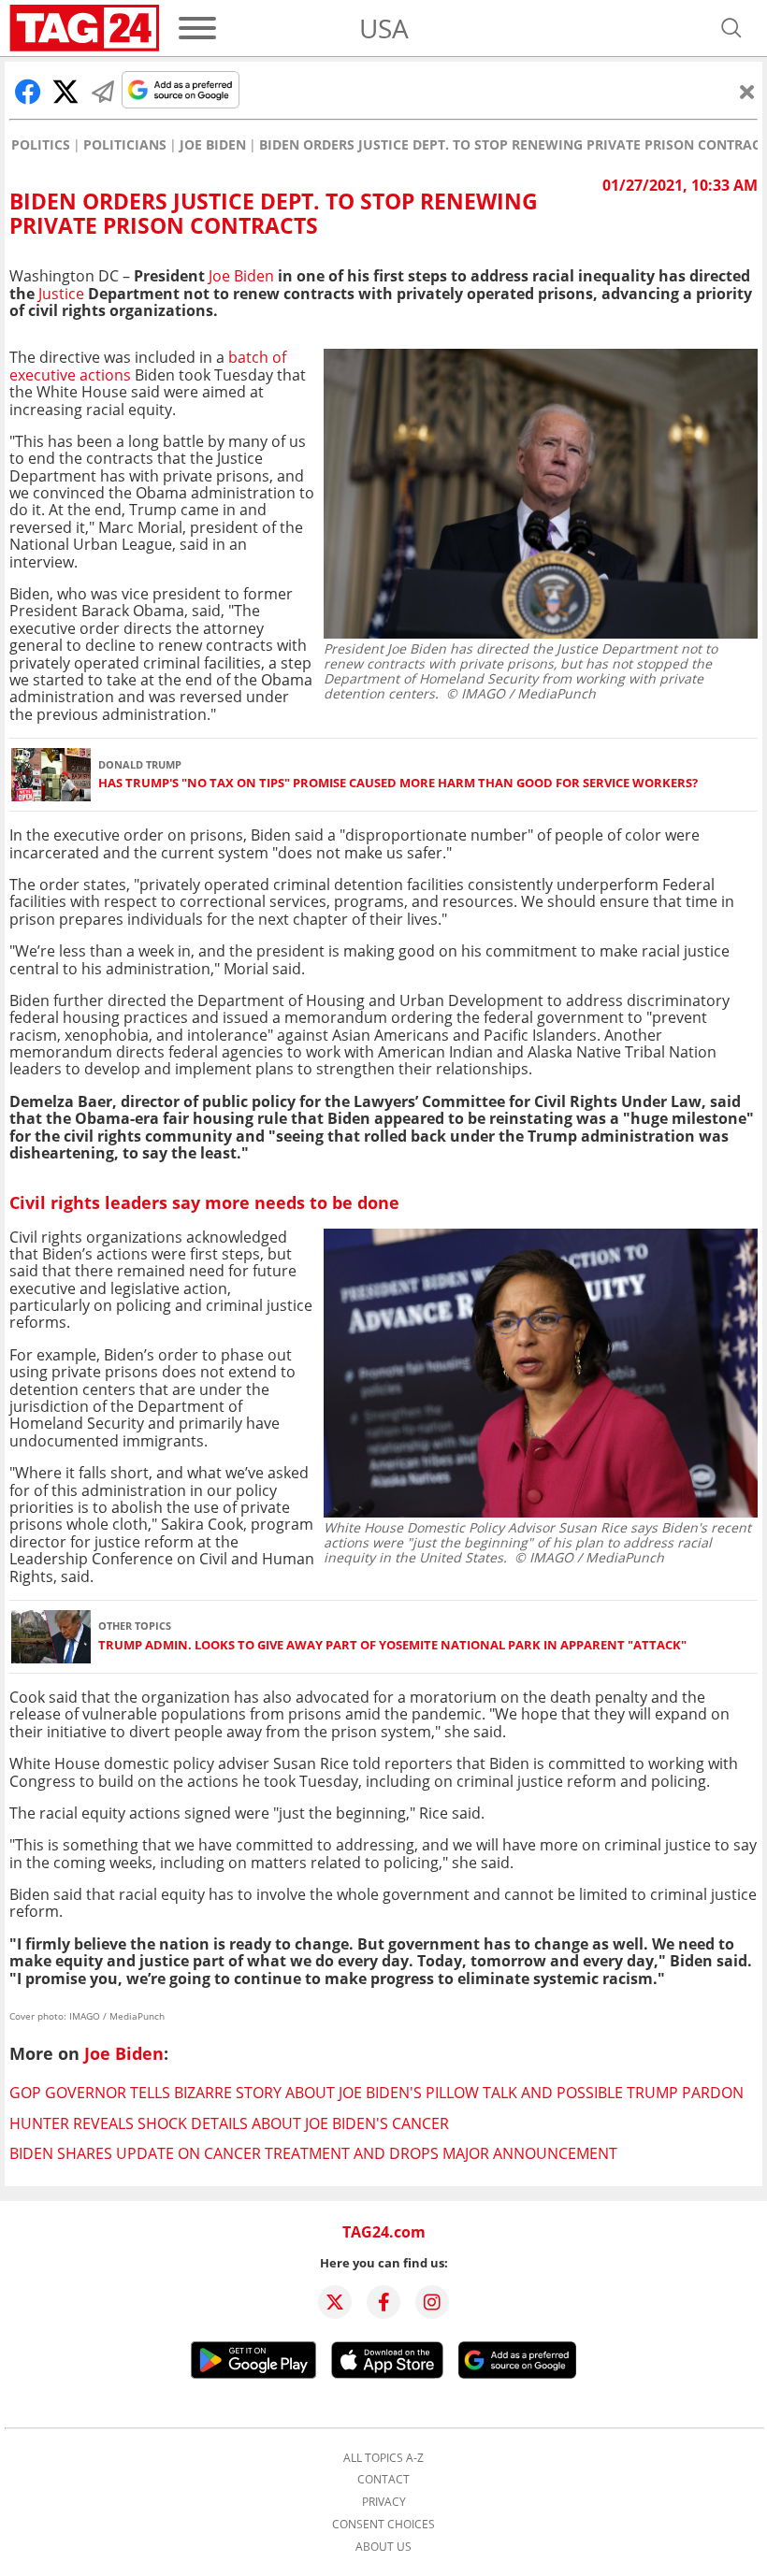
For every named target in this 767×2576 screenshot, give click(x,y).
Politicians (125, 145)
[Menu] (197, 28)
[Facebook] (383, 2302)
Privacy (384, 2502)
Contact (383, 2480)
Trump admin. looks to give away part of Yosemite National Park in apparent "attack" (392, 1645)
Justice (59, 294)
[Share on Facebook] (28, 92)
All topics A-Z (383, 2458)
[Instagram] (432, 2302)
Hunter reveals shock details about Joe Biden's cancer (229, 2123)
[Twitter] (335, 2302)
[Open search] (731, 28)
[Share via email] (103, 92)
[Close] (747, 92)
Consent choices (383, 2525)
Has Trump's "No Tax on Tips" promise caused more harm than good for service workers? (398, 783)
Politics (41, 145)
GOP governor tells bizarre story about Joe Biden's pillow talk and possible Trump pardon (376, 2093)
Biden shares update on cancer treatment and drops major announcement (313, 2153)
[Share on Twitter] (65, 92)
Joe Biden (213, 145)
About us (383, 2547)
